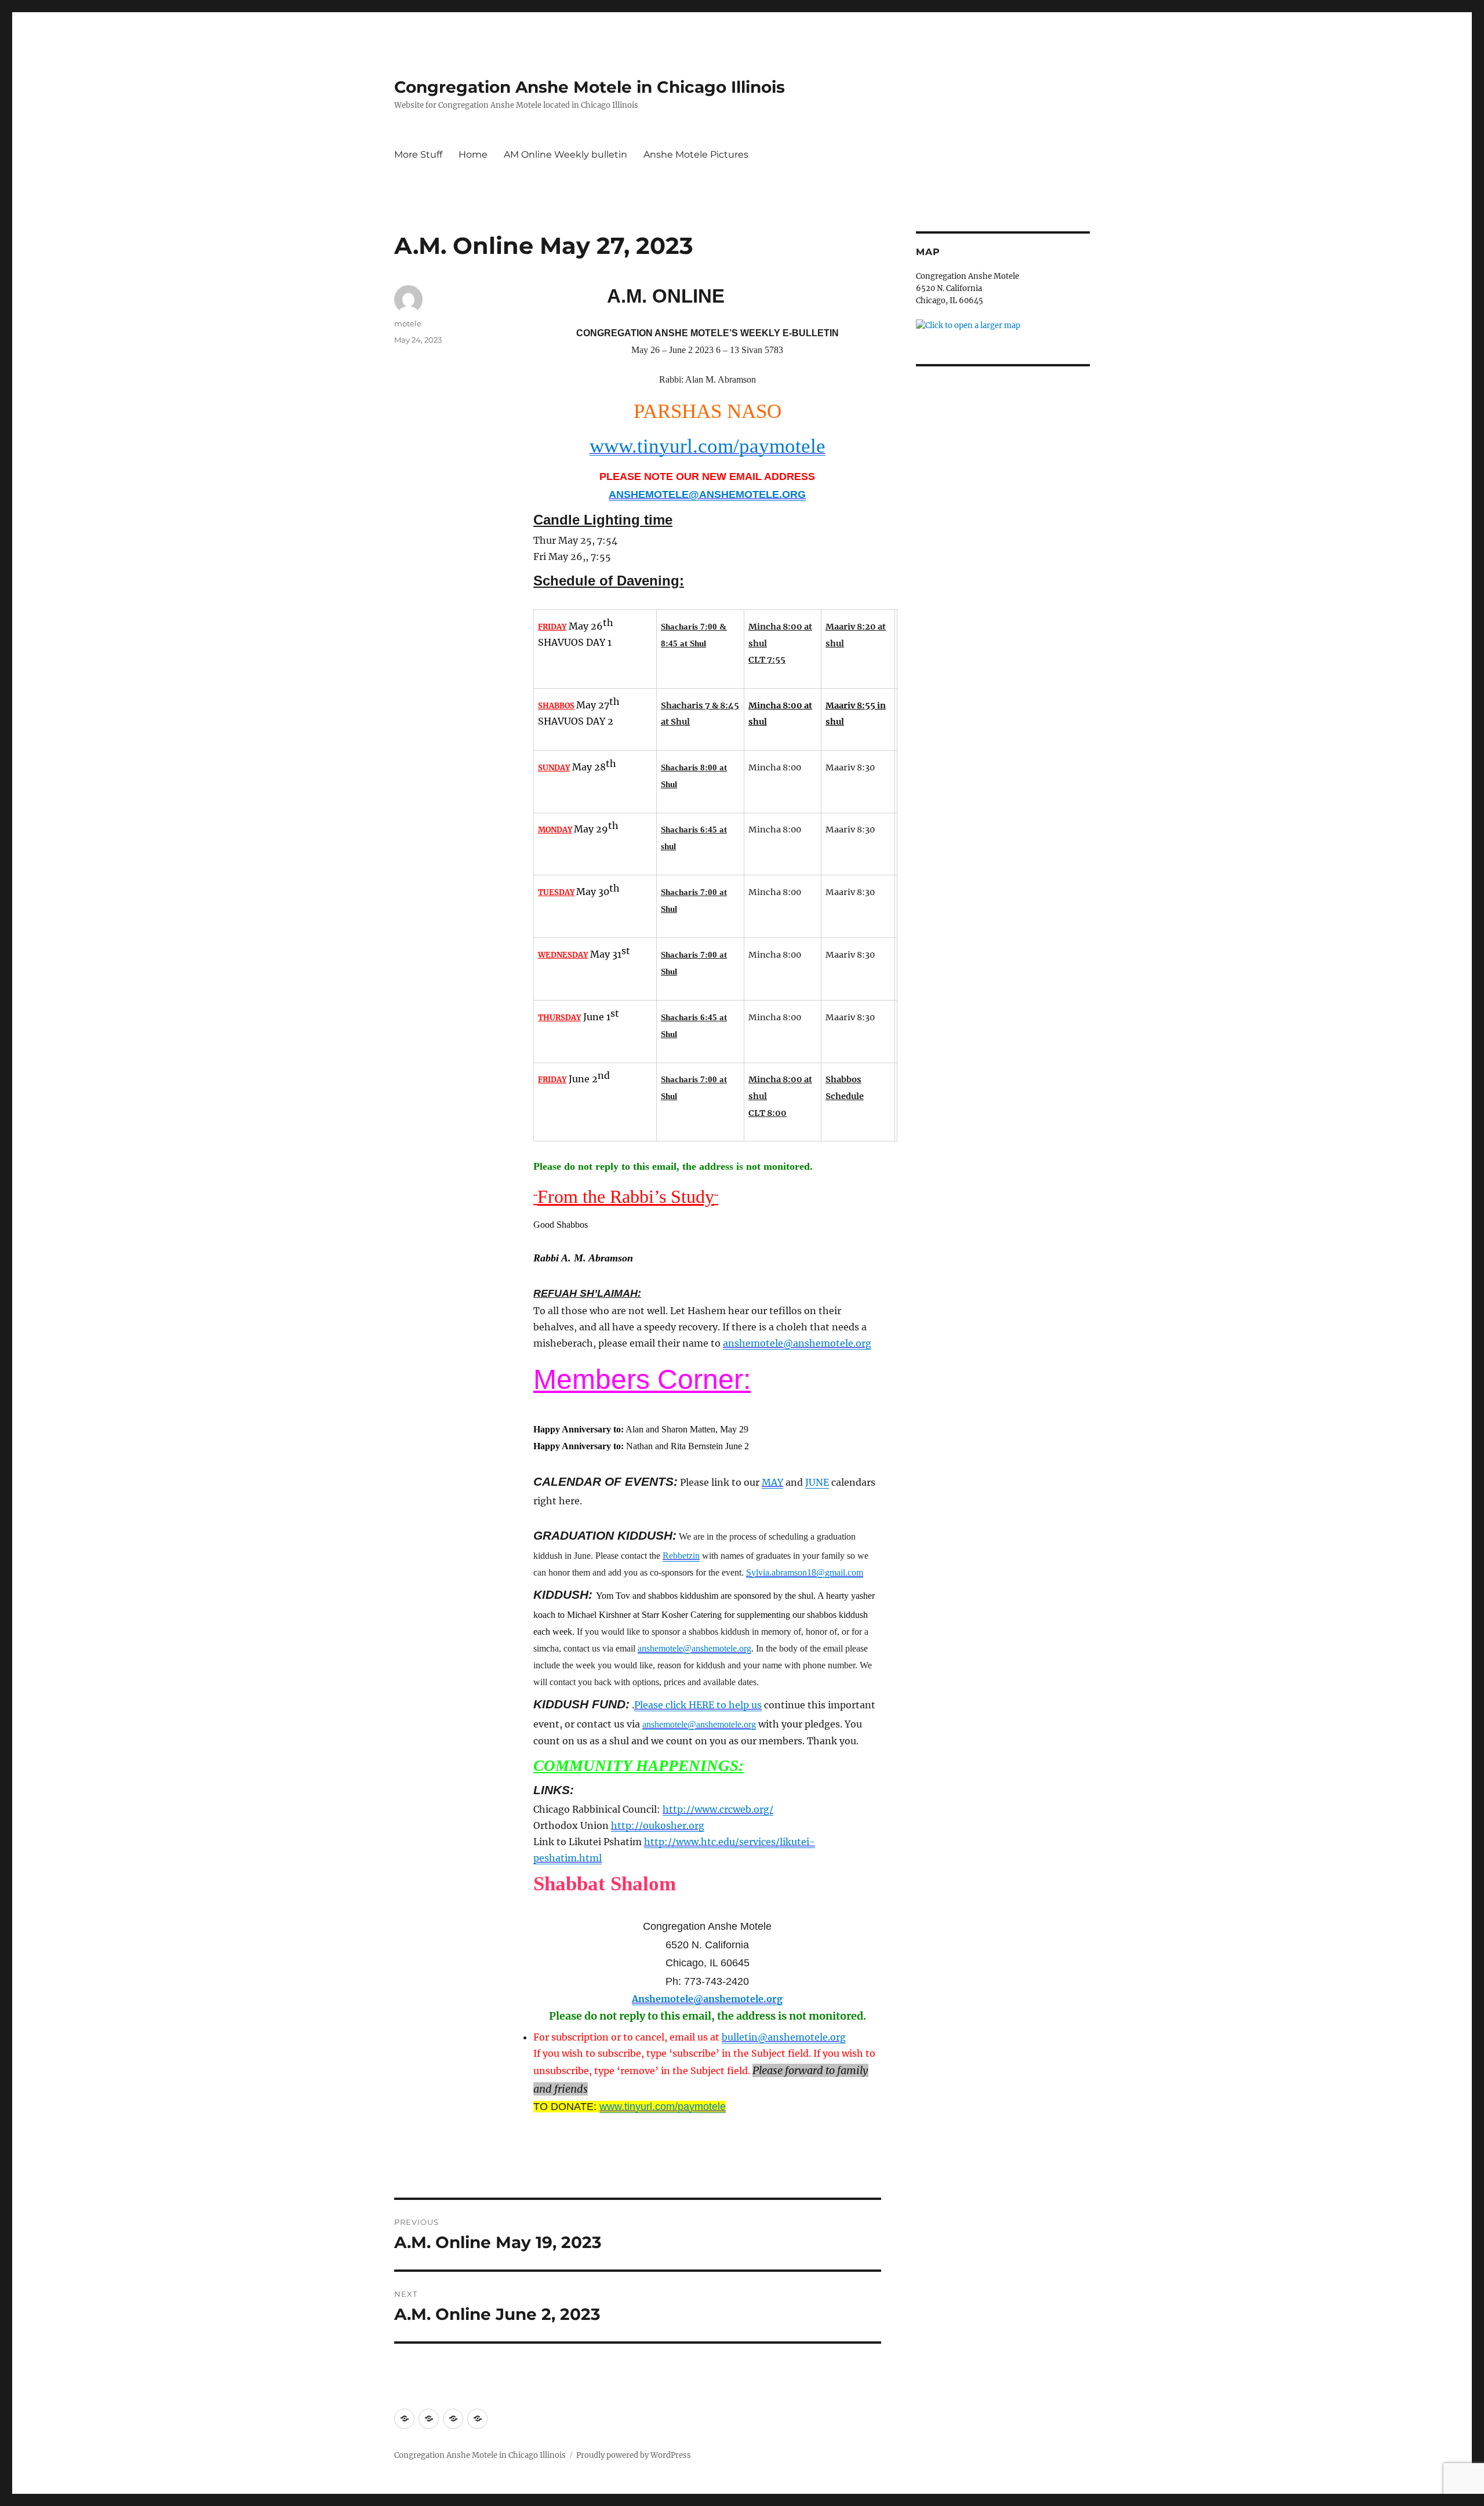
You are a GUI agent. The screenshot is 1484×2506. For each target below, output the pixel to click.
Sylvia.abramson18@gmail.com (805, 1572)
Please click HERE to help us (698, 1705)
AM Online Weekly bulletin (565, 154)
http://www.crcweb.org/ (718, 1809)
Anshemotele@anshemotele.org (707, 1999)
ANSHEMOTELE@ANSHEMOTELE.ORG (707, 494)
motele (408, 323)
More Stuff (418, 154)
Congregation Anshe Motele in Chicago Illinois (590, 87)
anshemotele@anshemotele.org (797, 1343)
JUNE (817, 1482)
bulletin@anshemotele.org (784, 2037)
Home (473, 154)
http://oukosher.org (658, 1825)
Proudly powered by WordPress (634, 2455)
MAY (772, 1482)
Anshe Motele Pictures (696, 154)
